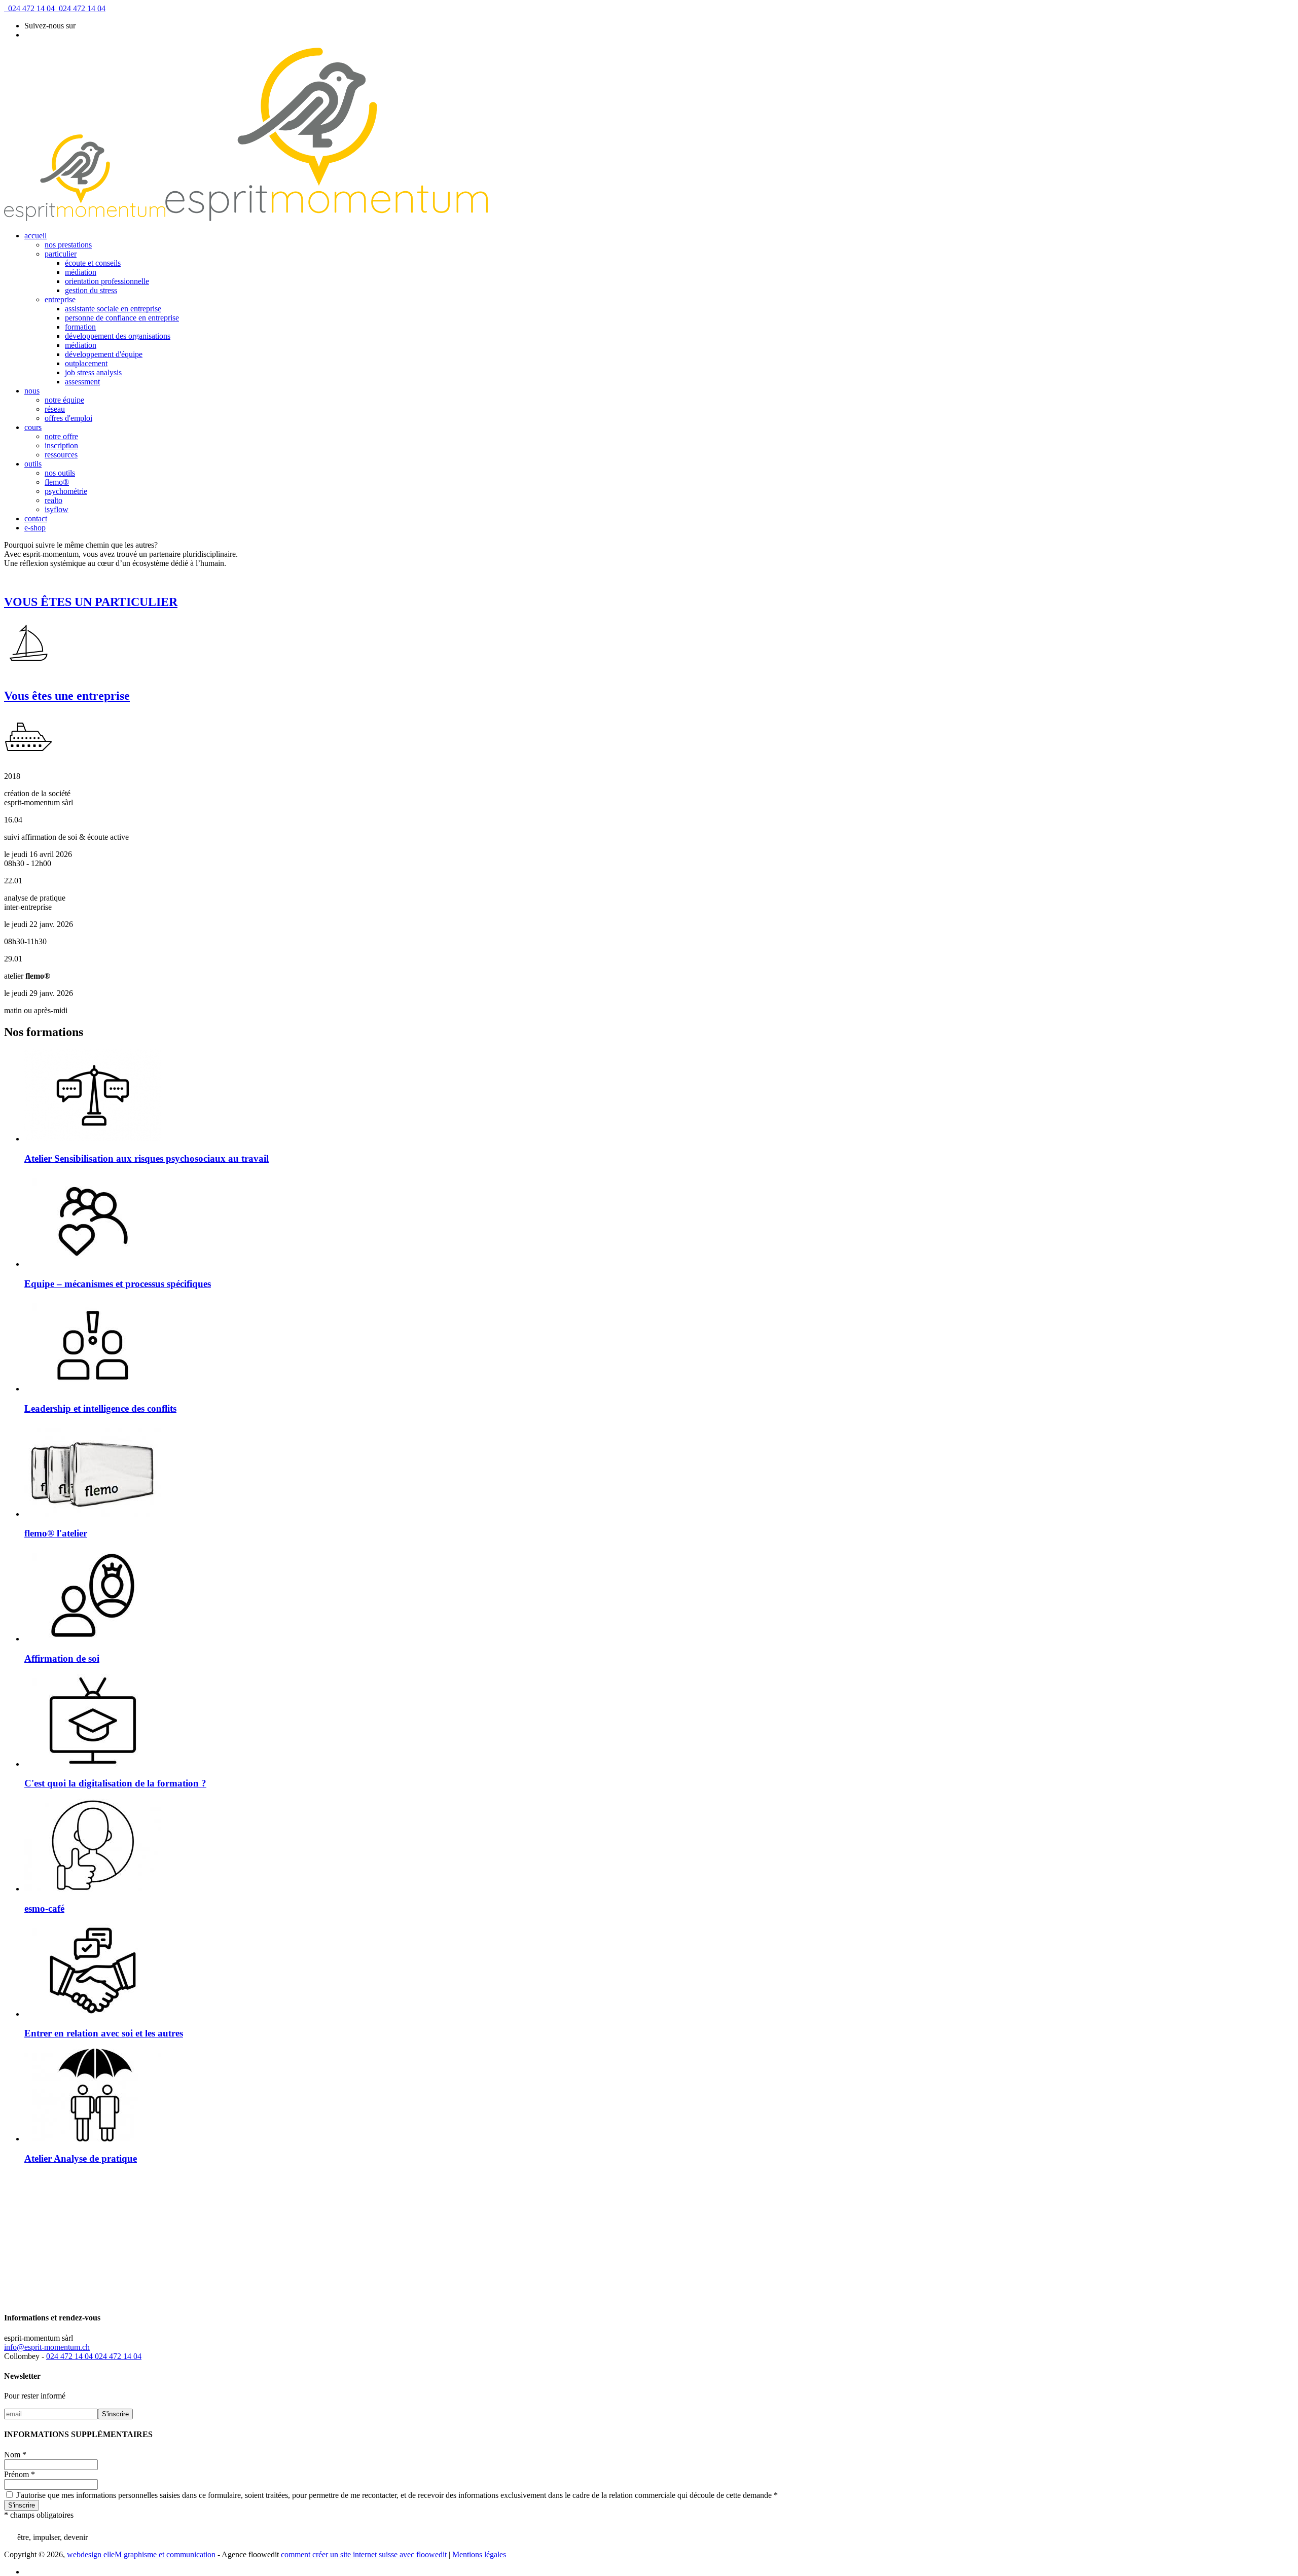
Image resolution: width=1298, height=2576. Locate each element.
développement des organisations (118, 336)
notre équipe (64, 400)
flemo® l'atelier (56, 1533)
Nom (15, 2455)
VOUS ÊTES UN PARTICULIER (91, 602)
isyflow (57, 509)
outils (33, 464)
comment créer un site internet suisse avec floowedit (364, 2554)
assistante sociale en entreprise (113, 309)
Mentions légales (479, 2554)
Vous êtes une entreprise (67, 696)
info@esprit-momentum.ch (47, 2347)
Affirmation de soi (62, 1658)
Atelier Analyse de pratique (81, 2158)
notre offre (61, 436)
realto (53, 500)
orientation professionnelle (107, 281)
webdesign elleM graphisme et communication (140, 2554)
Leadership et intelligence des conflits (100, 1408)
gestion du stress (91, 290)
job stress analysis (93, 372)
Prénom (20, 2474)
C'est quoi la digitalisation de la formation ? (115, 1783)
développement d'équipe (104, 354)
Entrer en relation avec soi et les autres (104, 2033)
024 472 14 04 (29, 8)
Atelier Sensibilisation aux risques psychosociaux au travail (147, 1158)
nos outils (60, 473)
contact (36, 518)
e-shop (35, 528)
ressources (61, 455)
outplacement (86, 363)
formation (80, 327)
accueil (35, 236)
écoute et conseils (93, 263)
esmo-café (44, 1908)
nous (32, 391)
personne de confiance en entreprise (122, 318)
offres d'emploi (68, 418)
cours (33, 427)
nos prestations (68, 245)
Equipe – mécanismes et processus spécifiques (118, 1284)
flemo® (57, 482)
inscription (61, 445)
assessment (82, 382)
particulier (61, 254)
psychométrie (66, 491)
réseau (55, 409)
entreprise (60, 299)
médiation (81, 272)
